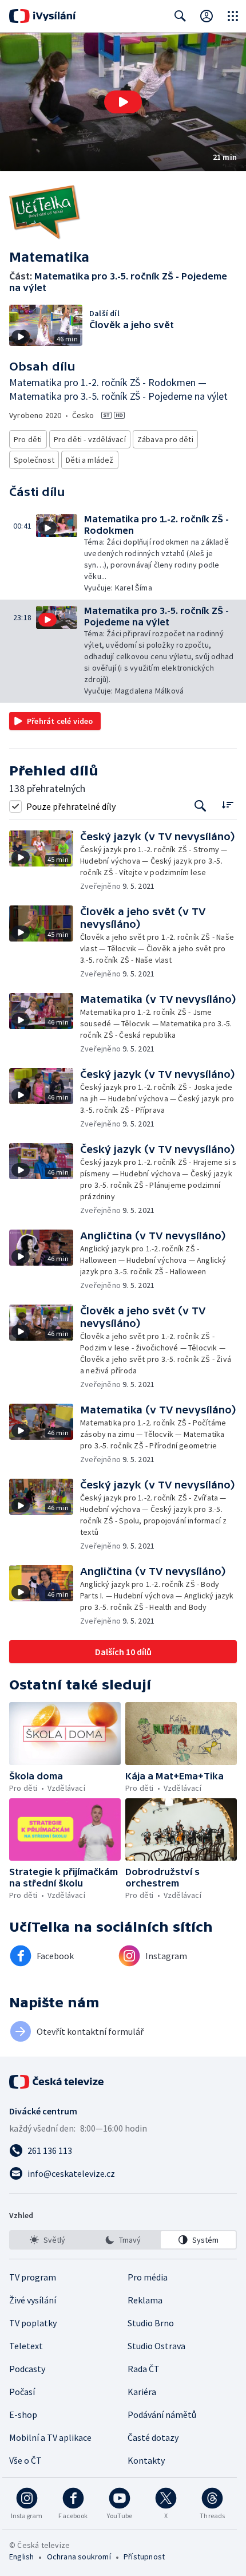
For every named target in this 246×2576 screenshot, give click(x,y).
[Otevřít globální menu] (233, 16)
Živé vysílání (33, 2300)
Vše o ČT (25, 2460)
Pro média (148, 2277)
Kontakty (146, 2460)
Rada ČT (144, 2369)
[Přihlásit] (207, 16)
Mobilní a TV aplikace (50, 2437)
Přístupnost (144, 2557)
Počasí (22, 2392)
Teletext (26, 2346)
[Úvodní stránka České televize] (57, 2082)
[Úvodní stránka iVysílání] (43, 16)
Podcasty (27, 2369)
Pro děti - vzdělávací (90, 439)
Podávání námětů (162, 2414)
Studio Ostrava (156, 2346)
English (21, 2557)
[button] (123, 102)
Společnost (34, 460)
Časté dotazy (153, 2437)
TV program (33, 2277)
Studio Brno (151, 2323)
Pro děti (28, 439)
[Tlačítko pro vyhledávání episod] (201, 806)
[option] (48, 2240)
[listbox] (123, 2240)
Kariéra (142, 2392)
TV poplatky (33, 2323)
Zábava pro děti (165, 439)
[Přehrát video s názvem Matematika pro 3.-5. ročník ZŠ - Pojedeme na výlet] (123, 102)
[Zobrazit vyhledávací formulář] (180, 16)
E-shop (23, 2414)
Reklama (145, 2300)
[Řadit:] (227, 805)
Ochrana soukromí (79, 2557)
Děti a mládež (90, 460)
